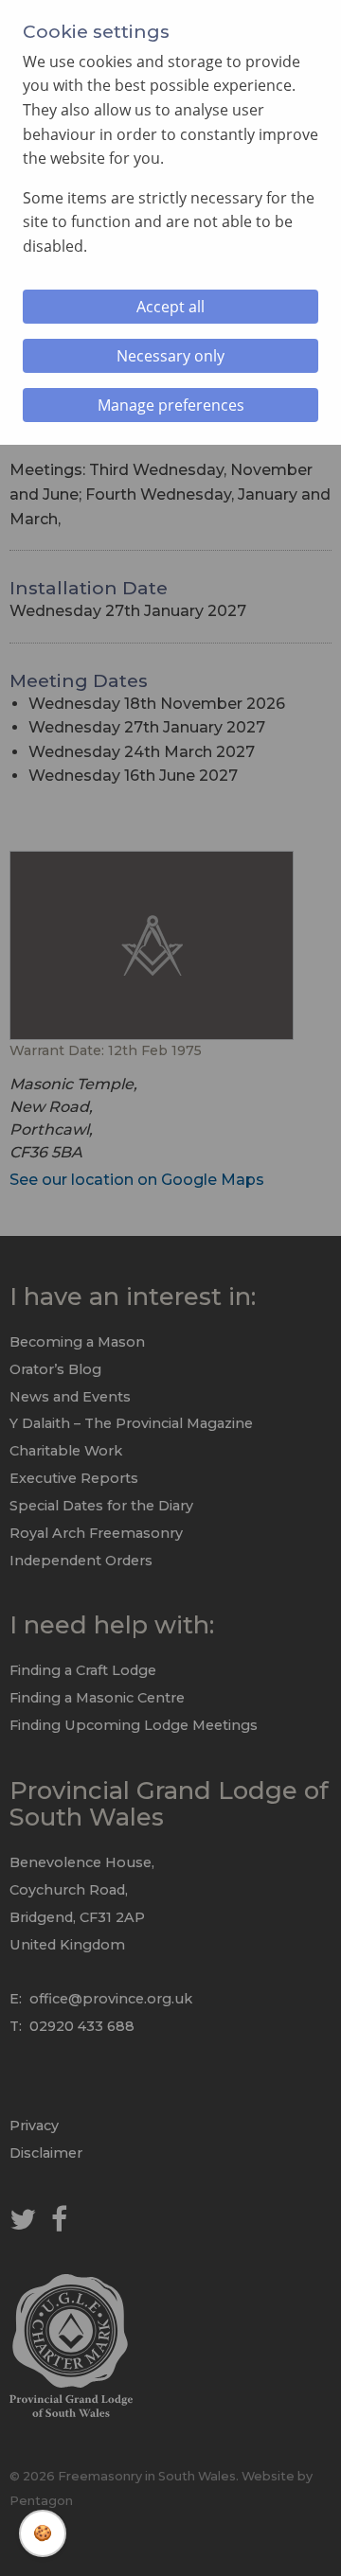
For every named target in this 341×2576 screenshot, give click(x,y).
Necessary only (170, 356)
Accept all (170, 307)
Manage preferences (171, 405)
